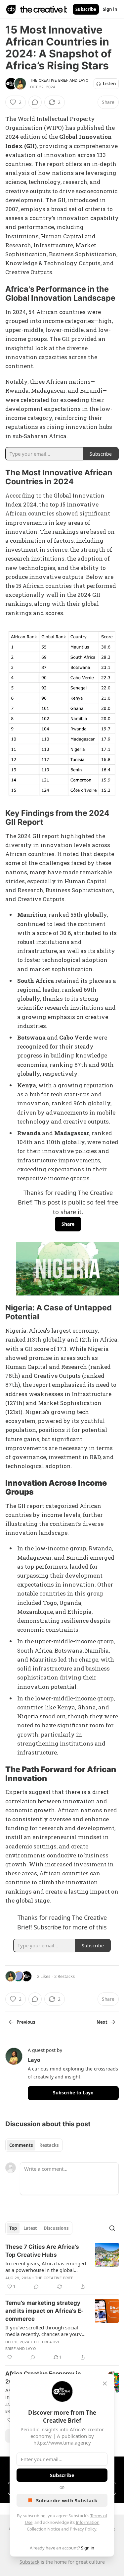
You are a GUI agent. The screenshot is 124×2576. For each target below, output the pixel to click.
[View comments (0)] (35, 102)
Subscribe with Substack (67, 2500)
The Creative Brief (49, 80)
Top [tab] (13, 2228)
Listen (109, 84)
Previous (26, 2022)
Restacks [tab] (49, 2145)
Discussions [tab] (56, 2228)
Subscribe (86, 9)
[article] (62, 2267)
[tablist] (34, 2145)
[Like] (10, 2357)
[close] (105, 2383)
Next (102, 2022)
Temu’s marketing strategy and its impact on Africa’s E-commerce (44, 2311)
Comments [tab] (21, 2145)
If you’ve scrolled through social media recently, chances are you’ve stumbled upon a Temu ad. (45, 2331)
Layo (84, 80)
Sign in (110, 9)
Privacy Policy (83, 2529)
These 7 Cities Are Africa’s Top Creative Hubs (42, 2251)
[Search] (112, 2228)
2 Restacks (64, 1976)
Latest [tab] (30, 2228)
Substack (29, 2562)
